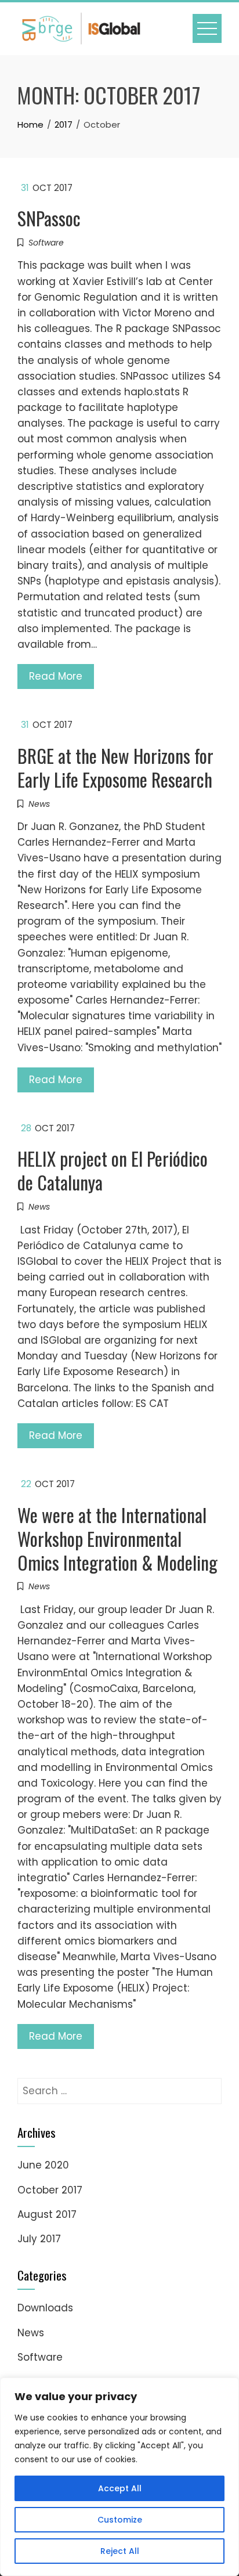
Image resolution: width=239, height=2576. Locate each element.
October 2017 (50, 2190)
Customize (120, 2520)
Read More (56, 676)
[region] (119, 2477)
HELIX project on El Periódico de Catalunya (113, 1170)
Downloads (45, 2308)
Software (46, 243)
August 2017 (47, 2214)
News (39, 804)
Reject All (120, 2551)
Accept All (120, 2488)
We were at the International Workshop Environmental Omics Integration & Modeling (117, 1538)
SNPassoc (49, 218)
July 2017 (39, 2239)
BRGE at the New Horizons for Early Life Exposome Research (115, 767)
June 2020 (43, 2165)
